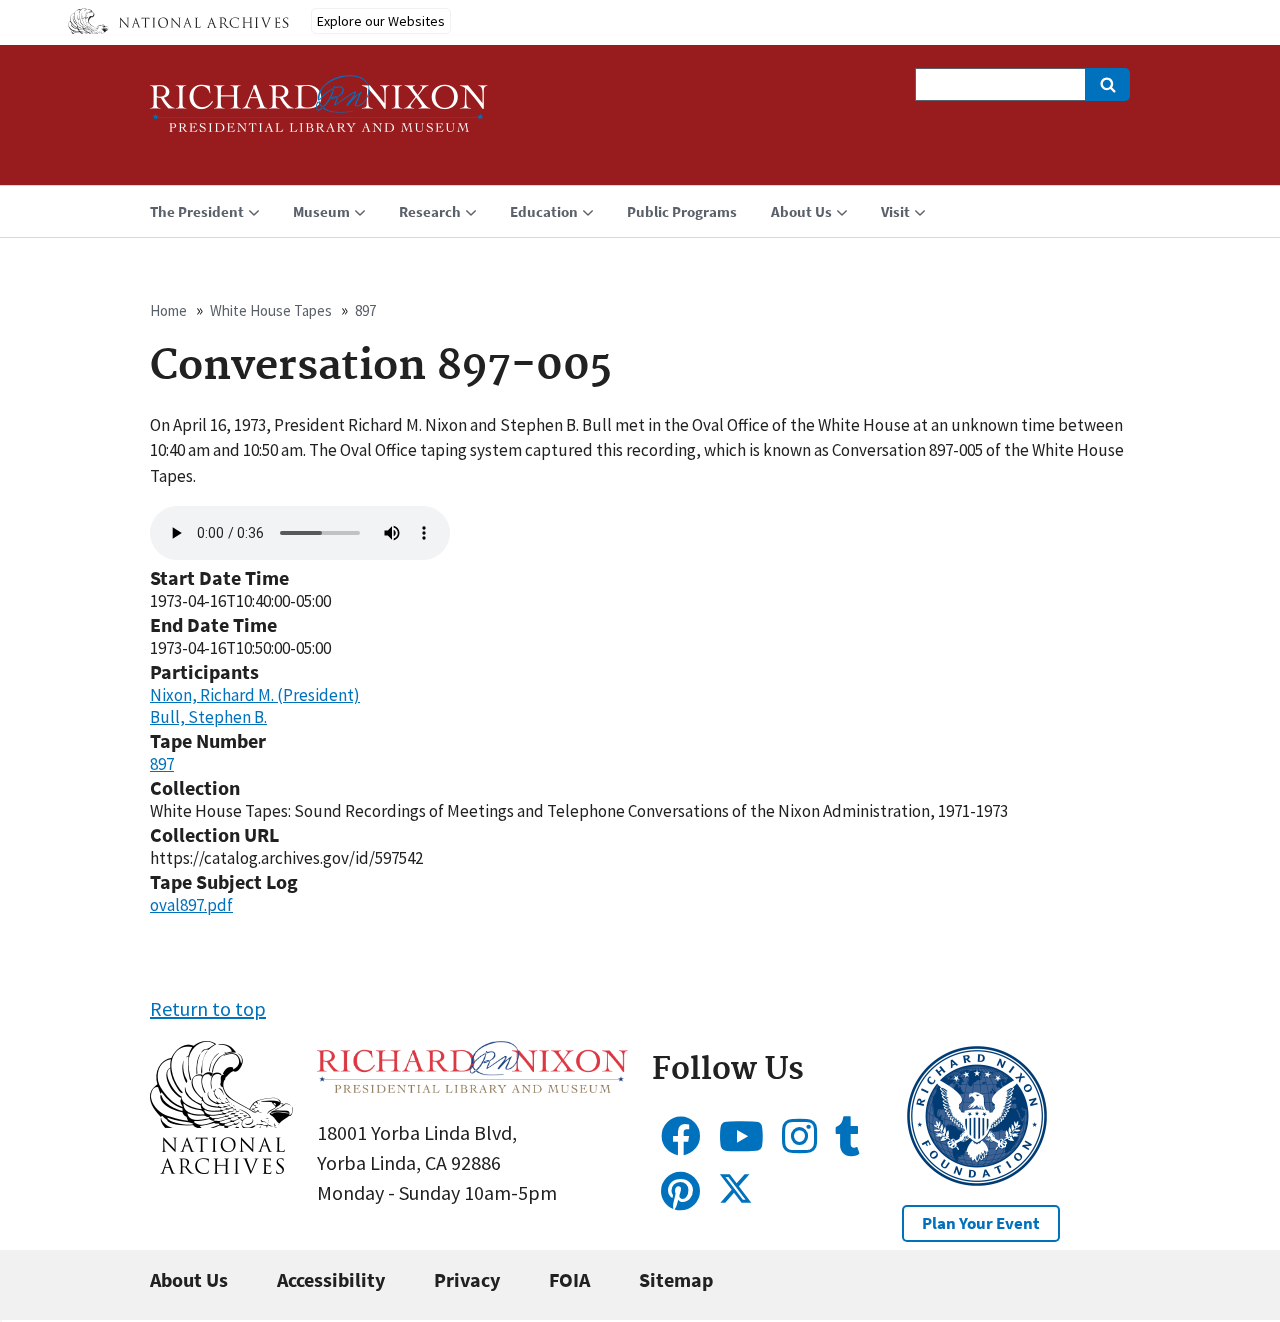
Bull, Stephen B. (208, 717)
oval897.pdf (191, 905)
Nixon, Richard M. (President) (255, 695)
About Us (189, 1279)
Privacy (467, 1279)
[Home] (319, 112)
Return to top (208, 1008)
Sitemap (676, 1279)
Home (168, 310)
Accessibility (331, 1279)
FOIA (569, 1279)
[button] (221, 1166)
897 (365, 310)
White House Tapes (271, 310)
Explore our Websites (381, 21)
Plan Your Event (981, 1223)
